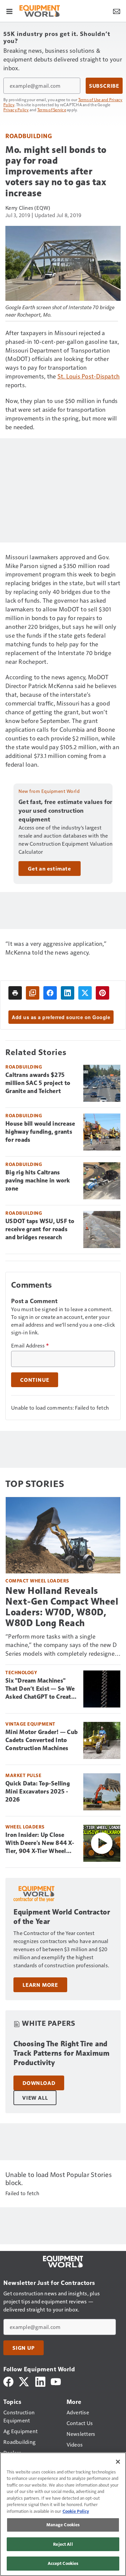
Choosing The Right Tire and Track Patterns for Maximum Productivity (61, 2053)
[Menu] (9, 11)
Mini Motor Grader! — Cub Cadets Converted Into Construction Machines (41, 1740)
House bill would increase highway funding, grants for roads (40, 1132)
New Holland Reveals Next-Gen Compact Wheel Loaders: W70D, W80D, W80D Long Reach (62, 1607)
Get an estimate (50, 869)
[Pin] (102, 993)
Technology (21, 1672)
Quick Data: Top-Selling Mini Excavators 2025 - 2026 (38, 1792)
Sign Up (24, 2348)
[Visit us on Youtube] (56, 2381)
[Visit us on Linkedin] (40, 2381)
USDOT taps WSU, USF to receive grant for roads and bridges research (40, 1229)
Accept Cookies (63, 2563)
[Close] (118, 2462)
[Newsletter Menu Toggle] (117, 11)
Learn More (40, 1985)
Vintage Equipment (30, 1724)
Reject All (63, 2544)
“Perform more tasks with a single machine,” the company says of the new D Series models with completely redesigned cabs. (62, 1645)
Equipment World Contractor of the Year (62, 1917)
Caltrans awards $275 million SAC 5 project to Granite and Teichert (38, 1083)
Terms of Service (52, 110)
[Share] (50, 993)
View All (35, 2098)
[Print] (15, 993)
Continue (35, 1380)
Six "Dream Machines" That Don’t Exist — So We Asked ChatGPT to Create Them (40, 1689)
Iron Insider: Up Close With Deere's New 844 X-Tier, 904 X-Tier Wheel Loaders (40, 1843)
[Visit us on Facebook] (8, 2381)
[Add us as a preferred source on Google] (33, 993)
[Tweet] (85, 993)
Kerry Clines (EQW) (28, 208)
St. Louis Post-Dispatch (89, 376)
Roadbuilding (29, 136)
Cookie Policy (76, 2511)
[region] (63, 2514)
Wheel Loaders (25, 1827)
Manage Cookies (63, 2525)
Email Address (30, 1345)
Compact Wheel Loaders (37, 1581)
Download (39, 2083)
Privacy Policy (16, 110)
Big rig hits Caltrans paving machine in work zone (38, 1180)
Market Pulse (23, 1775)
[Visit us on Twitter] (24, 2381)
